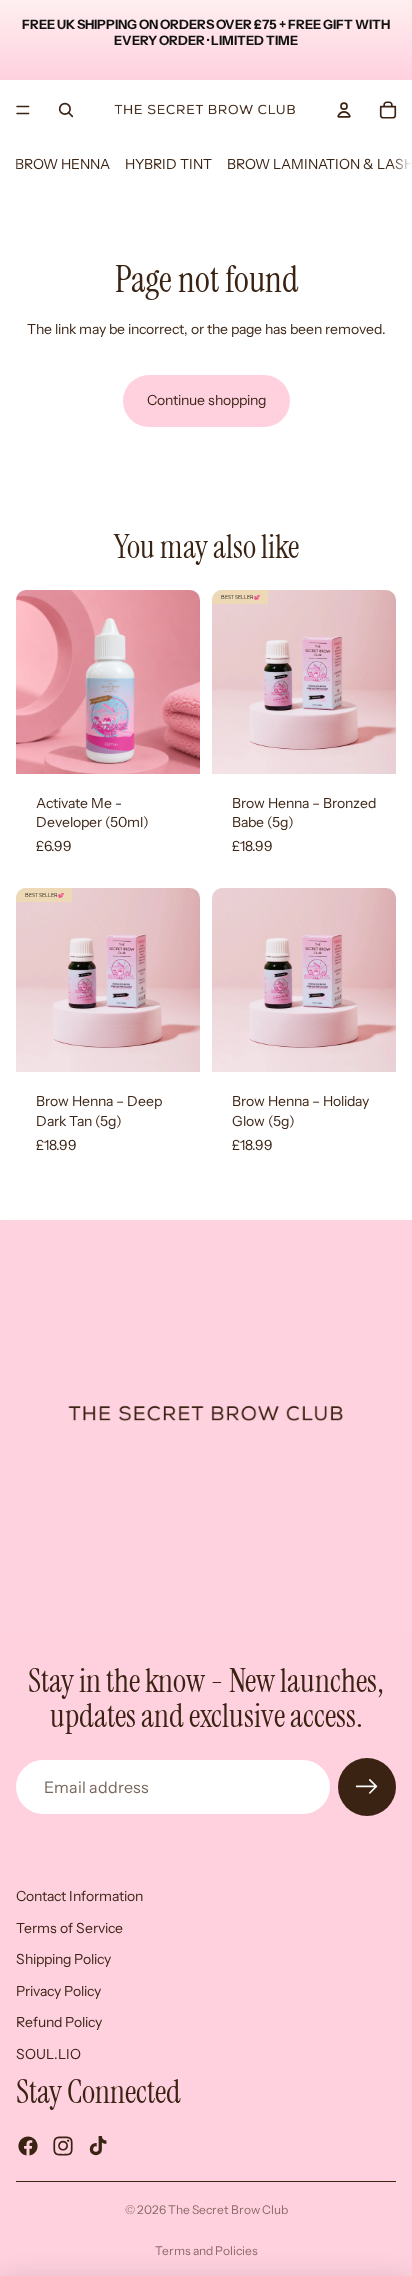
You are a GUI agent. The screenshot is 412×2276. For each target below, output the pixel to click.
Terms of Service (69, 1927)
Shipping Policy (63, 1959)
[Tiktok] (98, 2145)
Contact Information (79, 1896)
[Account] (344, 110)
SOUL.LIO (48, 2054)
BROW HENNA (62, 164)
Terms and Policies (206, 2250)
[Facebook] (28, 2145)
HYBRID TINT (168, 164)
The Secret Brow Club (228, 2209)
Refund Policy (59, 2022)
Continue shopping (206, 400)
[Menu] (23, 110)
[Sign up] (367, 1787)
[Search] (66, 110)
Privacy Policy (58, 1990)
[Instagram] (63, 2145)
